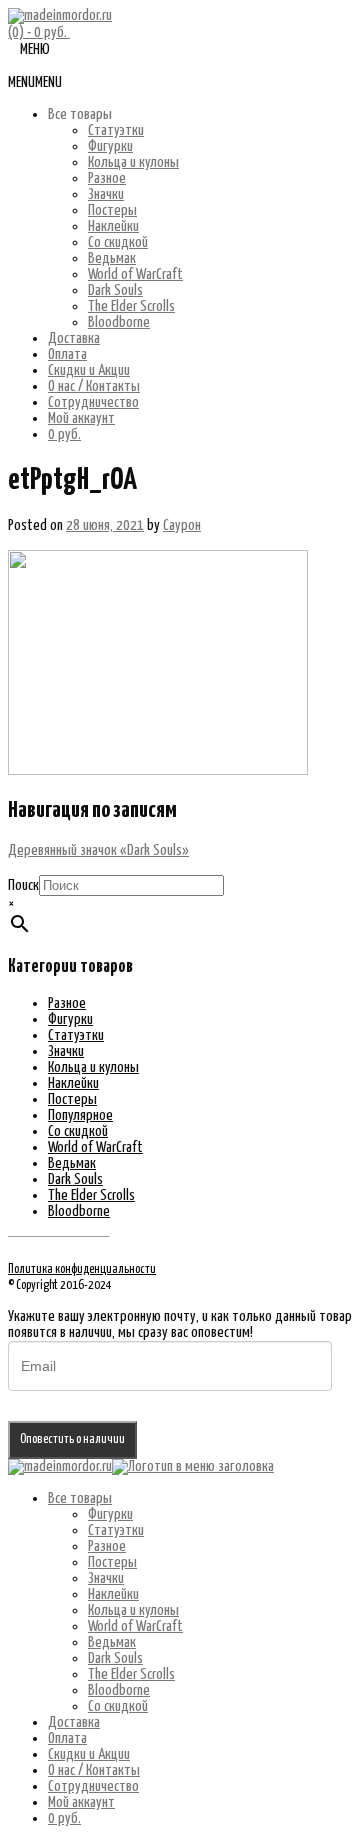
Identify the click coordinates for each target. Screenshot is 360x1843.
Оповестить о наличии (72, 1439)
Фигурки (110, 146)
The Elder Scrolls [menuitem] (131, 1674)
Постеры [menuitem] (112, 1562)
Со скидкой (118, 242)
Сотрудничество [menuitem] (93, 1786)
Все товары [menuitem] (80, 1498)
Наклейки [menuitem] (113, 1594)
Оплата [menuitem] (67, 1738)
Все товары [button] (80, 114)
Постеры (112, 210)
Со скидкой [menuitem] (118, 1706)
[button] (35, 82)
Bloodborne (119, 322)
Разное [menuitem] (107, 1546)
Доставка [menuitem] (74, 1722)
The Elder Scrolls (131, 306)
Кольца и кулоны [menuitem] (133, 1610)
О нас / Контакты (94, 386)
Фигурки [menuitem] (110, 1514)
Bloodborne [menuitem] (119, 1690)
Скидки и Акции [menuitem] (89, 1754)
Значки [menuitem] (106, 1578)
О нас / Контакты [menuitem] (94, 1770)
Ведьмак (112, 258)
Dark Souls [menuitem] (115, 1658)
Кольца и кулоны (133, 162)
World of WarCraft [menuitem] (135, 1626)
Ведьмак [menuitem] (112, 1642)
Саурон (182, 525)
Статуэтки (116, 130)
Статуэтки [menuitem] (116, 1530)
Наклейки (113, 226)
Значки (106, 194)
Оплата (67, 354)
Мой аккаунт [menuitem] (81, 1802)
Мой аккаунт (81, 418)
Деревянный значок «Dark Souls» (98, 850)
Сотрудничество (93, 402)
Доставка (74, 338)
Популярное (80, 1115)
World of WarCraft (135, 274)
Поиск (23, 885)
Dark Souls (115, 290)
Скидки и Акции (89, 370)
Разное (107, 178)
